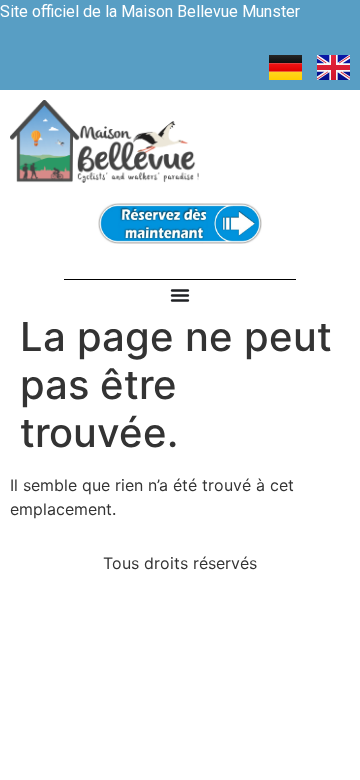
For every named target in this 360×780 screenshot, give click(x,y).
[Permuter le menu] (180, 295)
